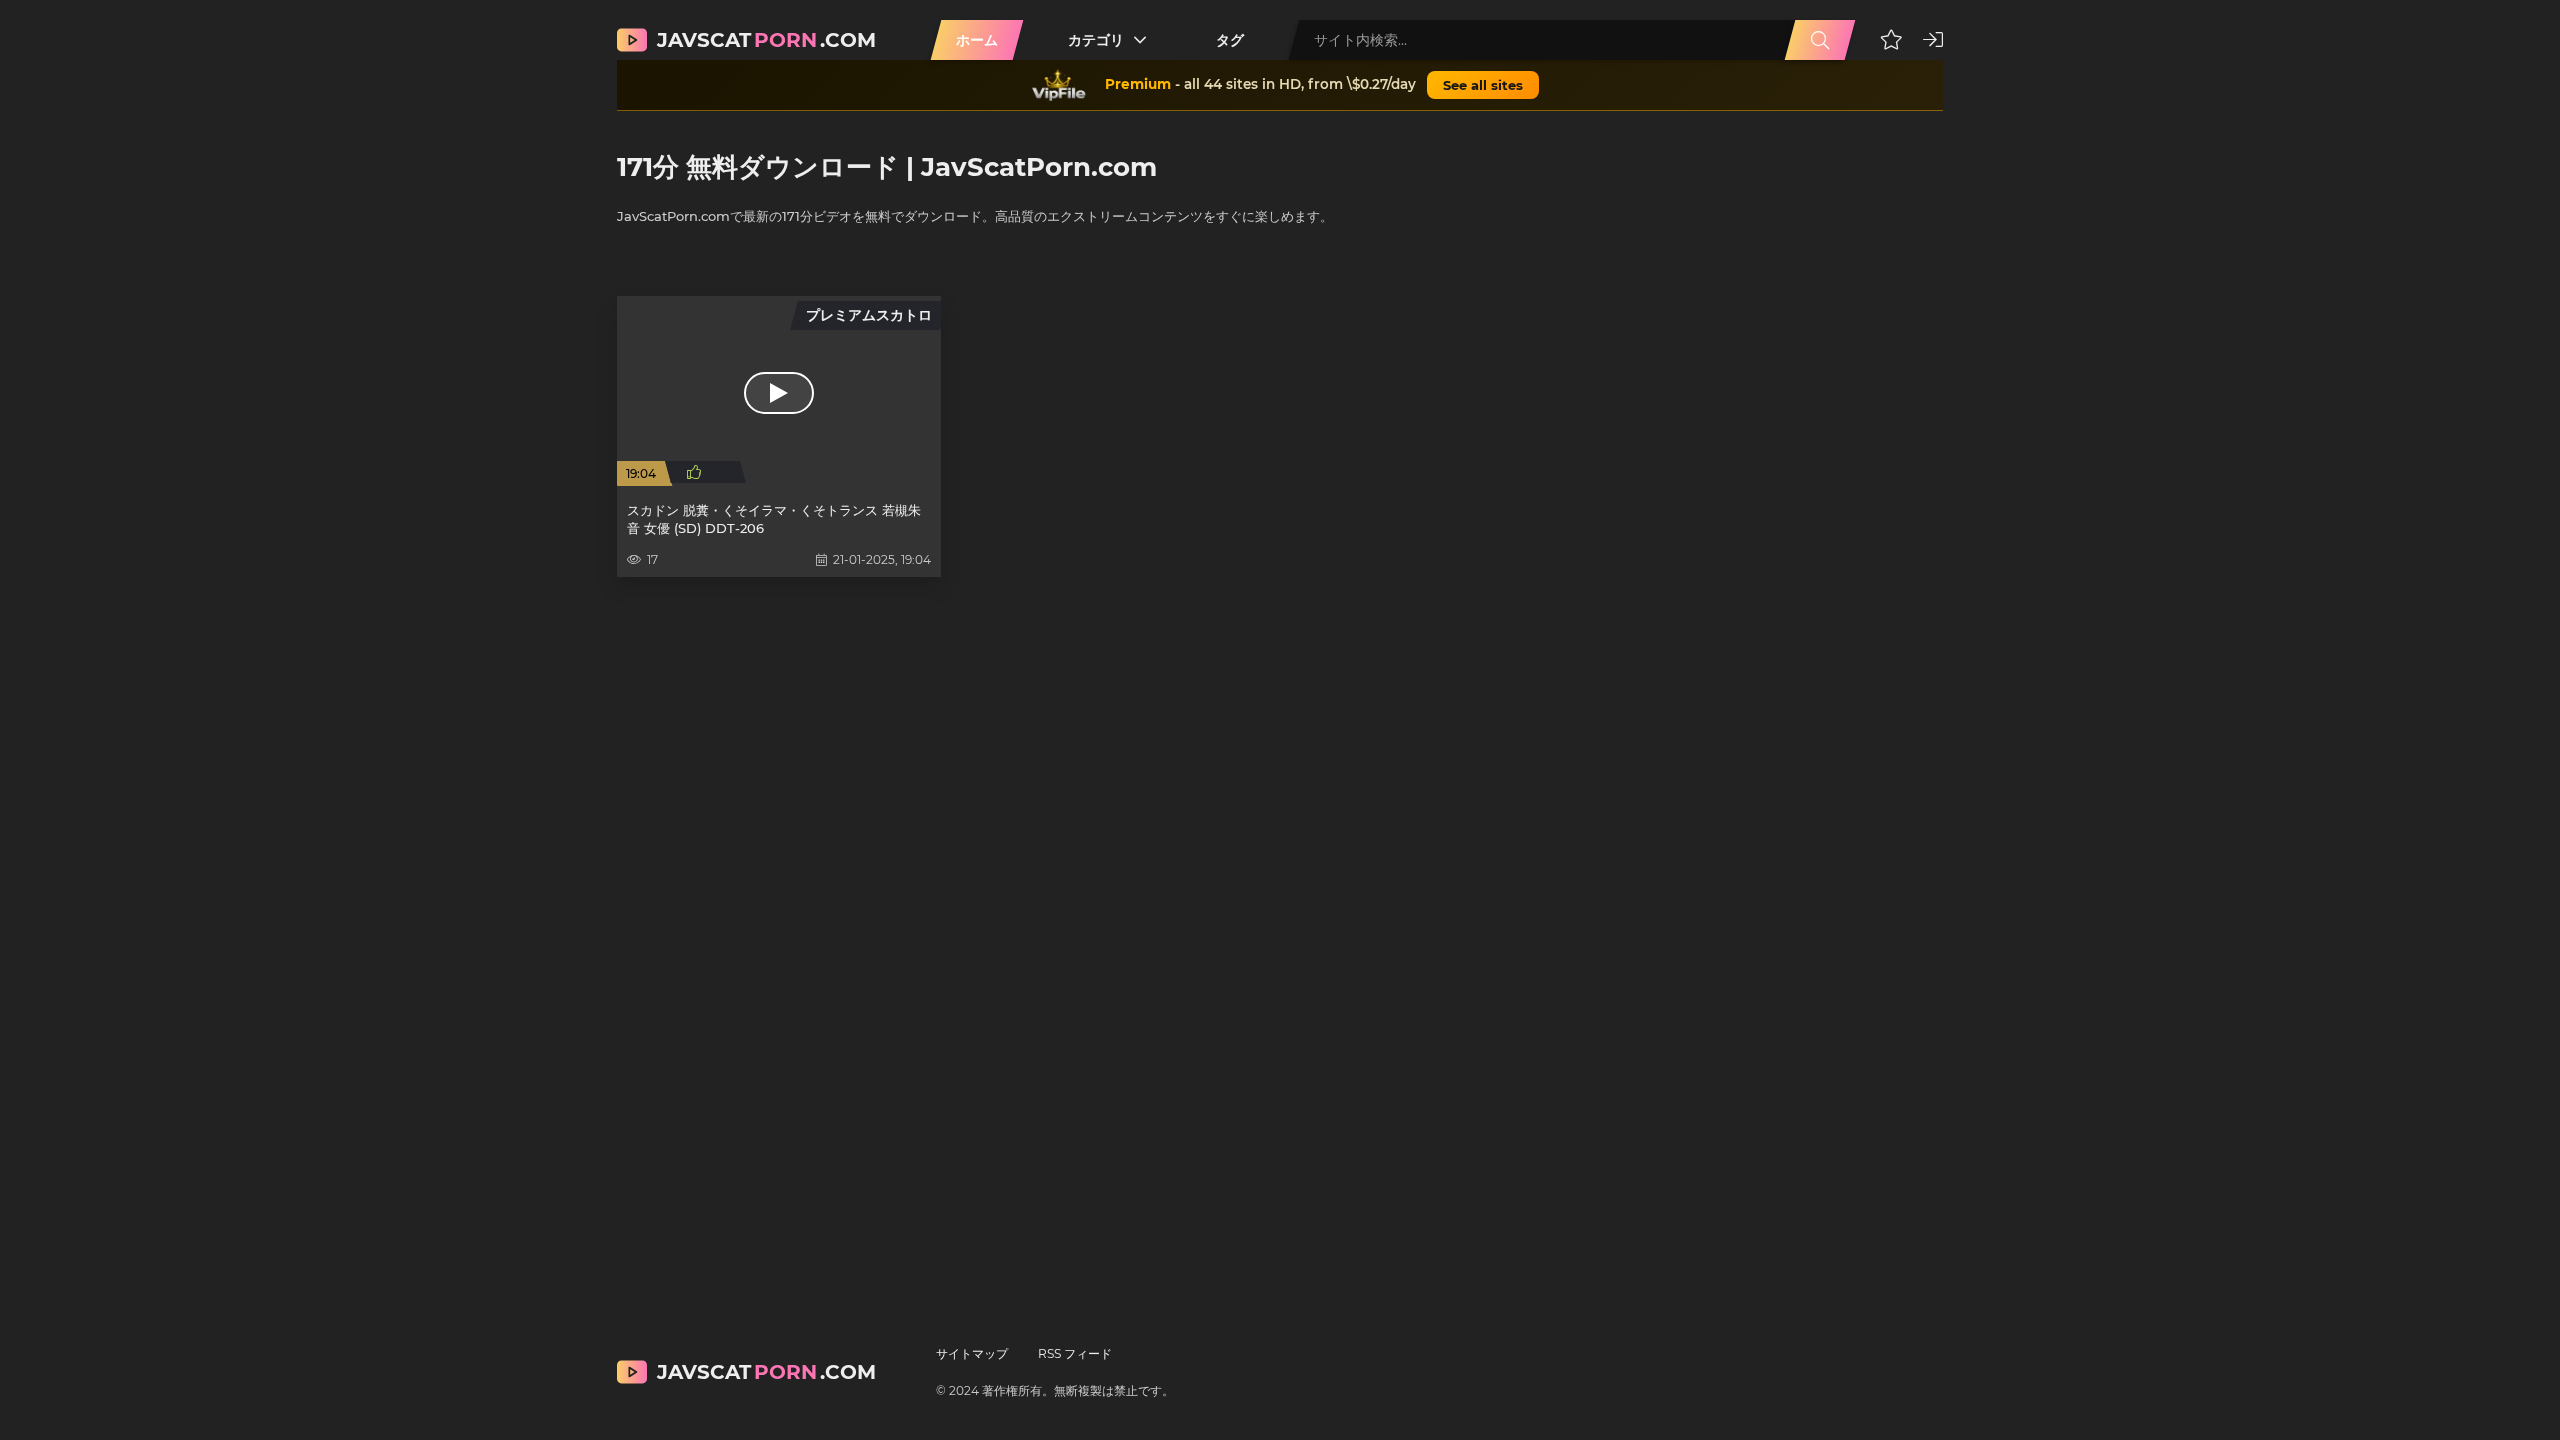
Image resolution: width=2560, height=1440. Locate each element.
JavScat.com (766, 40)
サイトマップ (972, 1353)
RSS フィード (1075, 1353)
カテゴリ (1096, 40)
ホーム (977, 40)
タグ (1230, 40)
